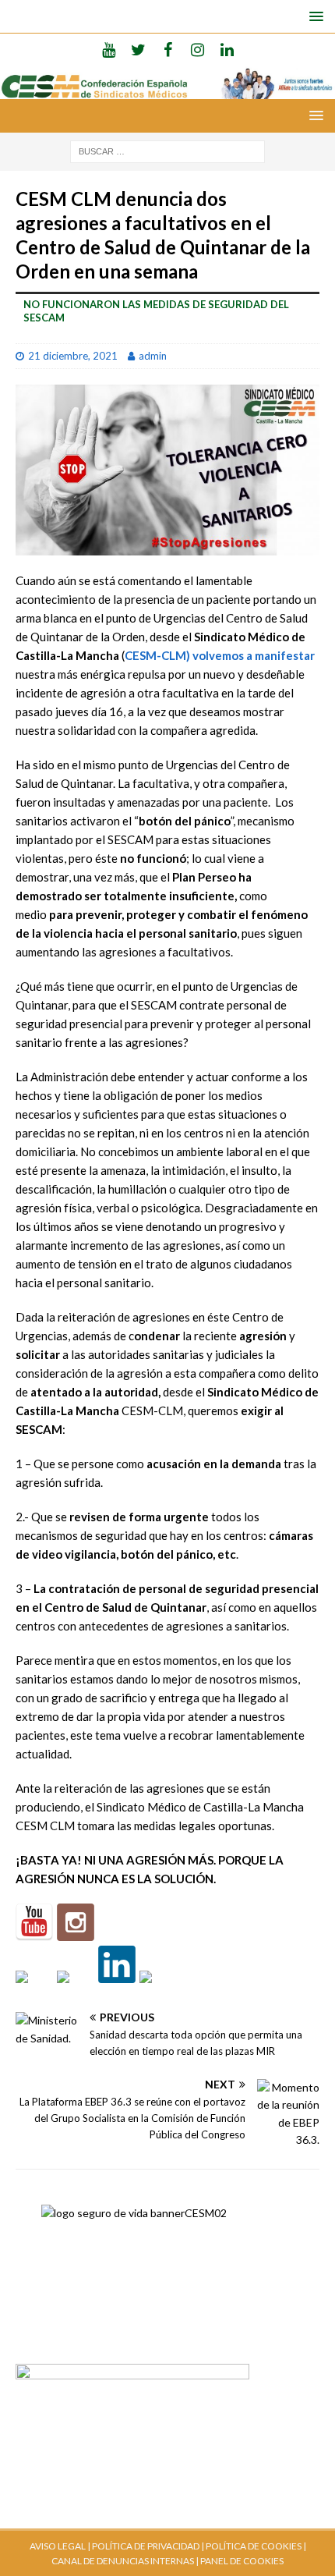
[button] (314, 16)
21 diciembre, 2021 (73, 356)
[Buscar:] (167, 150)
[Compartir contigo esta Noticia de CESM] (158, 1989)
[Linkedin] (227, 49)
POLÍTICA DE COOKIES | (256, 2546)
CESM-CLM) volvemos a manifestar (220, 655)
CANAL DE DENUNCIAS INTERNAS (123, 2561)
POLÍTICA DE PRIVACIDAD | (148, 2546)
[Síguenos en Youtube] (34, 1922)
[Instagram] (197, 49)
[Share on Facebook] (34, 1989)
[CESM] (76, 1922)
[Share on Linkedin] (117, 1964)
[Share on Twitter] (76, 1989)
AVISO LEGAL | (60, 2546)
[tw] (138, 49)
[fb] (168, 49)
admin (153, 356)
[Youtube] (109, 49)
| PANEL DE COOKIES (239, 2561)
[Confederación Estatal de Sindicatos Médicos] (167, 89)
